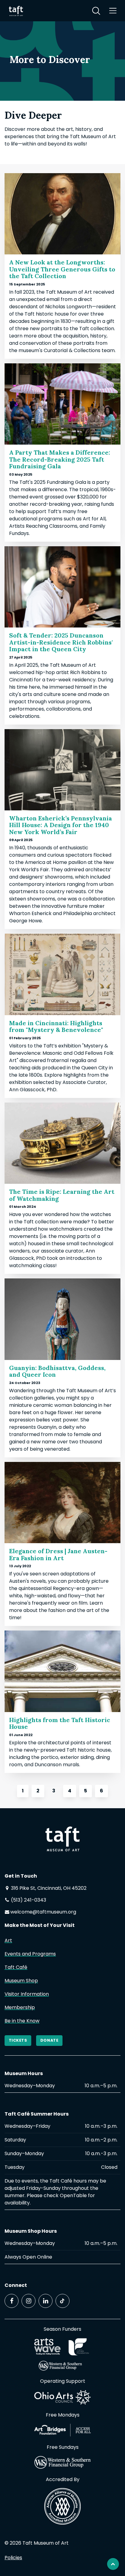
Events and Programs (30, 1954)
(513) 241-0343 (28, 1900)
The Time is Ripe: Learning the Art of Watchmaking (62, 1195)
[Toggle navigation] (113, 11)
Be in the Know (22, 2021)
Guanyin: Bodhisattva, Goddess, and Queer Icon (57, 1371)
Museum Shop (21, 1981)
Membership (20, 2007)
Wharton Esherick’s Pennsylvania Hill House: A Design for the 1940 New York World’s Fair (61, 825)
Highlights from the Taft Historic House (60, 1723)
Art (8, 1940)
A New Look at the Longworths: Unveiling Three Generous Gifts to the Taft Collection (62, 269)
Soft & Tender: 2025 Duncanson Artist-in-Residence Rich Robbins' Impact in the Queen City (61, 642)
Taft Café (16, 1967)
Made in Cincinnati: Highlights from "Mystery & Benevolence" (56, 1026)
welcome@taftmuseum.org (43, 1912)
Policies (13, 2558)
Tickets (18, 2040)
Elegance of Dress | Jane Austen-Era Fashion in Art (58, 1554)
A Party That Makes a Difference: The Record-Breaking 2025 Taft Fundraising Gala (60, 459)
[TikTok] (62, 2301)
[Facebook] (12, 2301)
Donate (49, 2040)
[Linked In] (46, 2301)
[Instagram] (29, 2301)
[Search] (96, 11)
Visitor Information (27, 1994)
